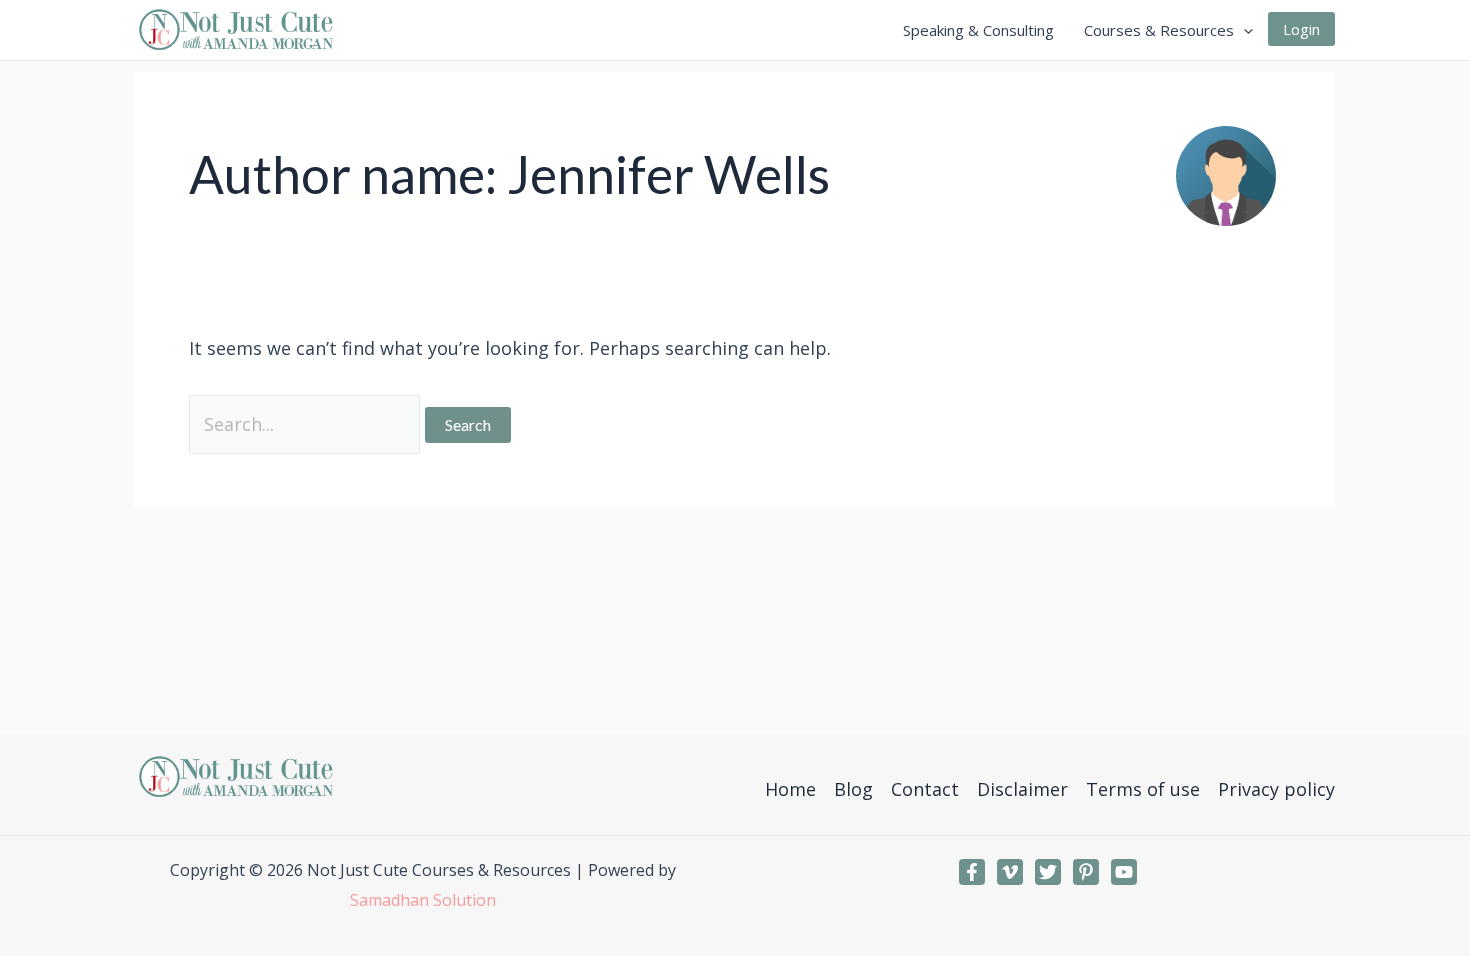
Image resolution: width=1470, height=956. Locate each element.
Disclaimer (1022, 789)
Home (790, 789)
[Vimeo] (1010, 872)
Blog (853, 789)
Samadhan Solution (423, 900)
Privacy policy (1276, 789)
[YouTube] (1124, 872)
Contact (925, 789)
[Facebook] (972, 872)
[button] (1243, 30)
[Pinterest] (1086, 872)
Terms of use (1143, 789)
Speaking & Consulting (978, 30)
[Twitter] (1048, 872)
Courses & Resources (1159, 30)
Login (1301, 29)
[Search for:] (307, 424)
